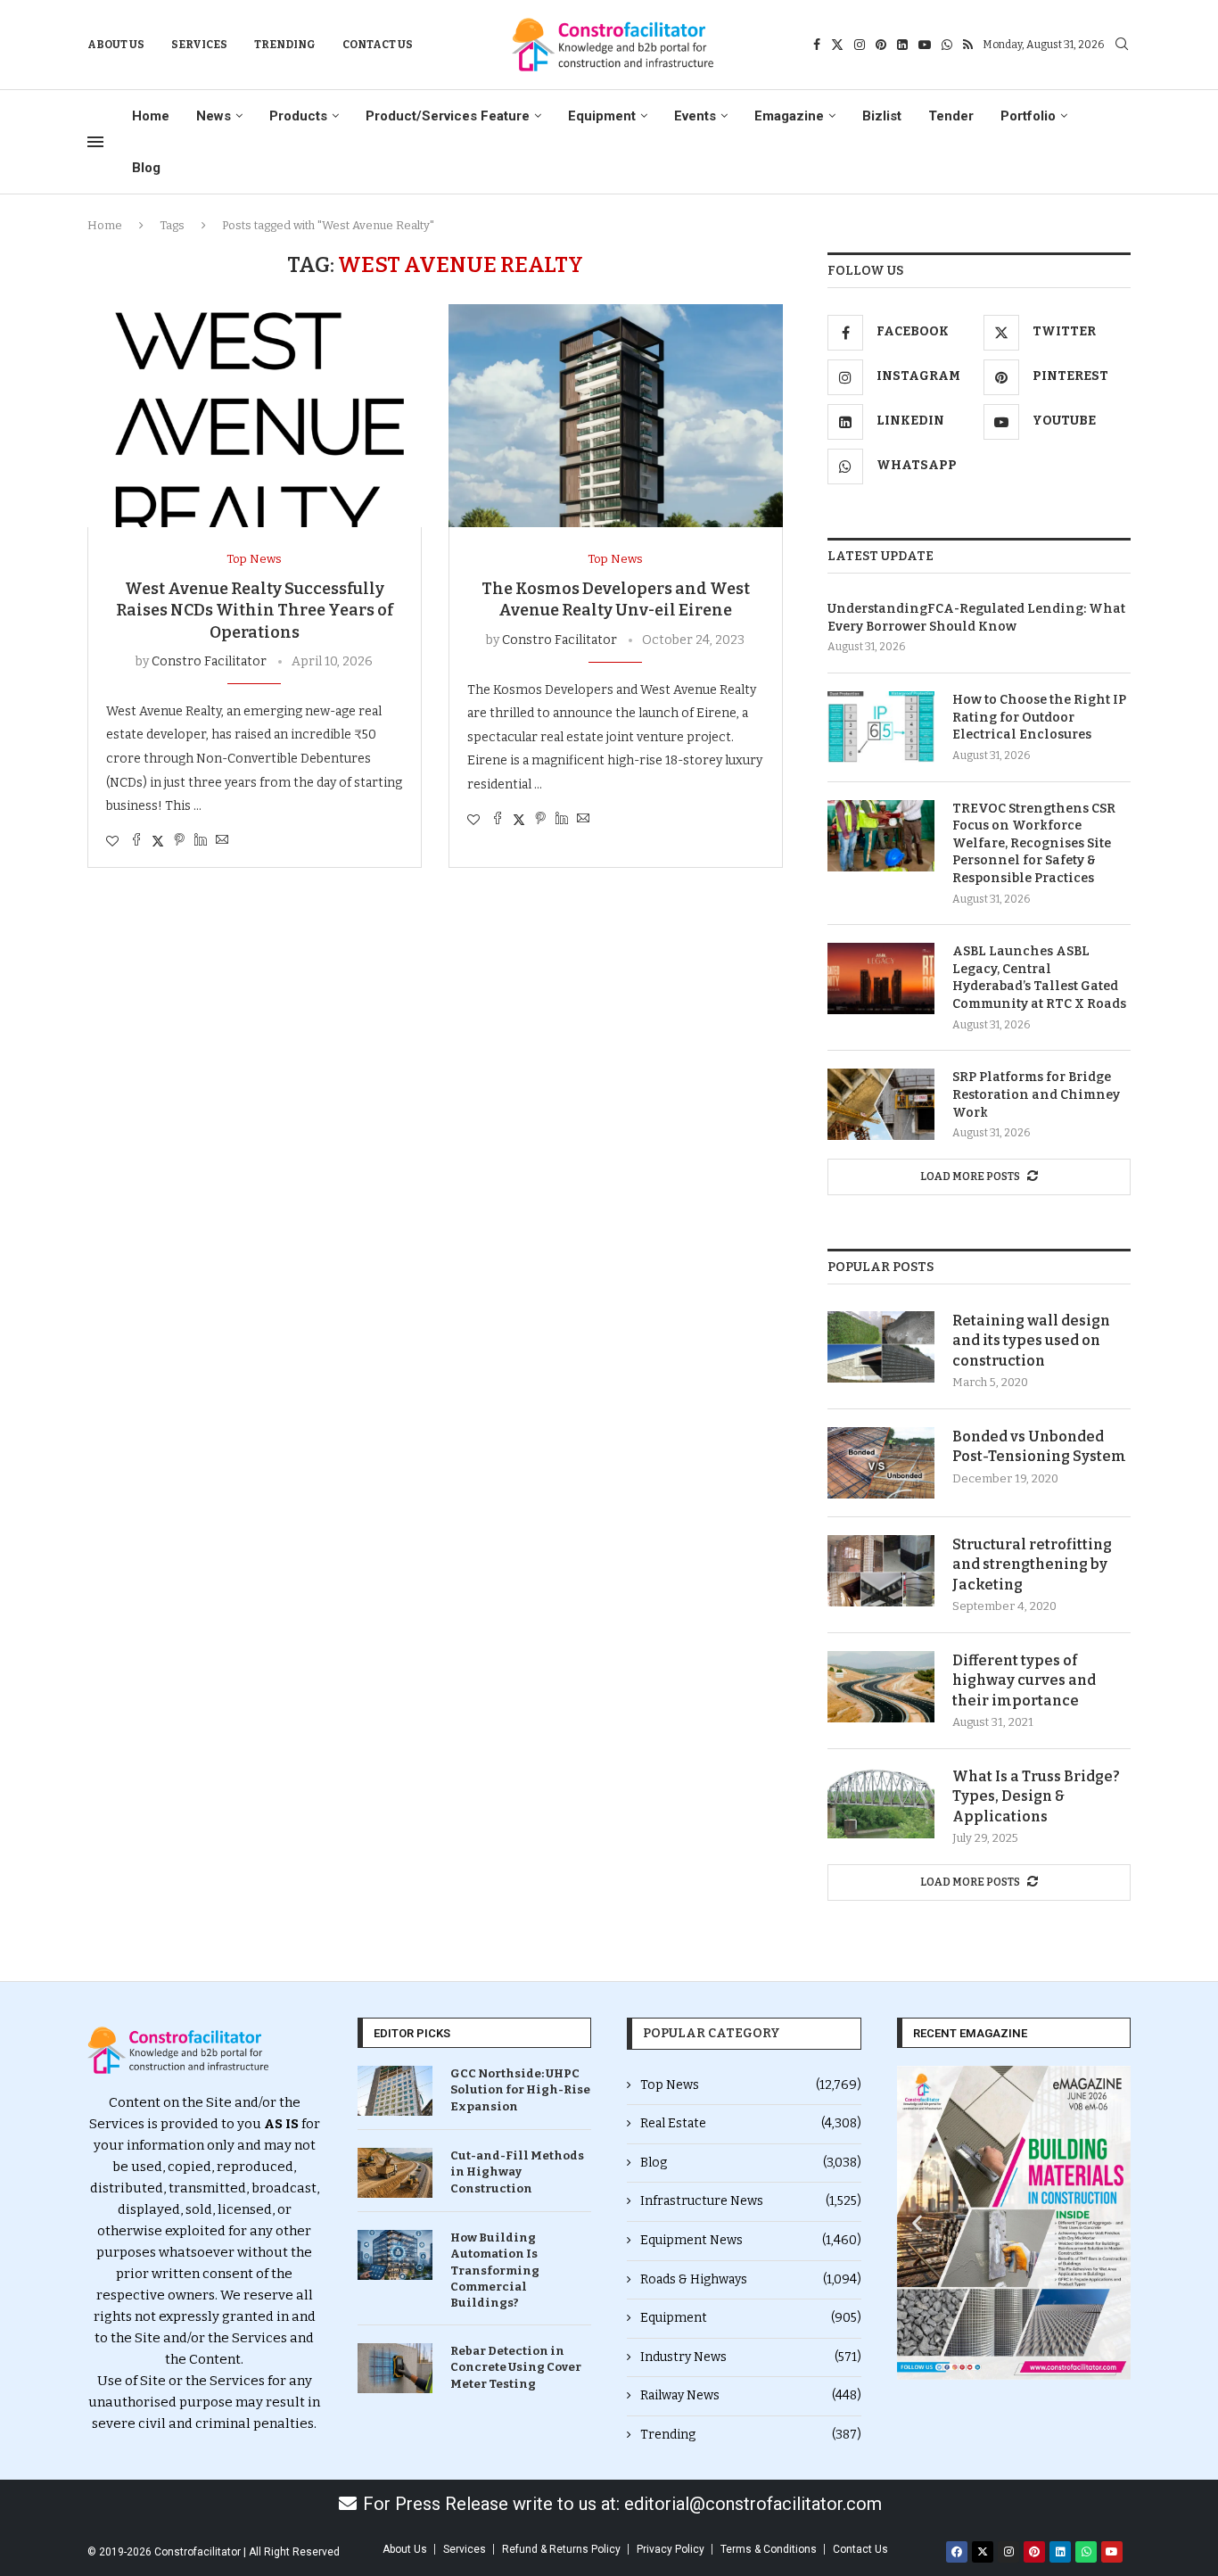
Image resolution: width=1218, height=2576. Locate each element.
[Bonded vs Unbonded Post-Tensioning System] (881, 1463)
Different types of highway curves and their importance (1024, 1680)
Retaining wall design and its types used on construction (1031, 1341)
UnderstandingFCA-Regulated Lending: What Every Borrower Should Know (976, 618)
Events (695, 116)
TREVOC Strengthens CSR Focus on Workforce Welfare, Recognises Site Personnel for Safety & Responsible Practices (1034, 843)
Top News (751, 2085)
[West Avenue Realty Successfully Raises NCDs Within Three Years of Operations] (255, 416)
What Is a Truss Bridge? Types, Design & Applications (1036, 1796)
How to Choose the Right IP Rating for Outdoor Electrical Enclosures (1039, 717)
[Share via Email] (222, 841)
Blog (146, 168)
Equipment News (751, 2240)
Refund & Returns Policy (561, 2549)
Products (298, 116)
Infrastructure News (751, 2201)
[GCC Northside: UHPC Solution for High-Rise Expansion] (395, 2091)
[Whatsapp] (947, 45)
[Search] (1122, 45)
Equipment (602, 116)
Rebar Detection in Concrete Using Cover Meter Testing (516, 2367)
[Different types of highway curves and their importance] (881, 1687)
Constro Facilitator (209, 661)
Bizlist (882, 116)
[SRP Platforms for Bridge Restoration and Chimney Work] (881, 1104)
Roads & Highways (751, 2279)
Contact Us (378, 45)
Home (151, 116)
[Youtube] (925, 45)
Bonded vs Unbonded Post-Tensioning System (1039, 1446)
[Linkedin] (902, 45)
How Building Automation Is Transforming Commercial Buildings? (495, 2270)
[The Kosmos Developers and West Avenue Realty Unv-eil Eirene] (616, 416)
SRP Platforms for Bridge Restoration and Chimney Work (1036, 1094)
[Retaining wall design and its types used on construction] (881, 1347)
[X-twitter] (983, 2552)
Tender (951, 116)
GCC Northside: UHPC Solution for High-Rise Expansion (520, 2089)
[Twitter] (837, 45)
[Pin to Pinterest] (179, 841)
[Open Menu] (95, 142)
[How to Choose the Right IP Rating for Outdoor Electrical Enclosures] (881, 727)
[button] (917, 2223)
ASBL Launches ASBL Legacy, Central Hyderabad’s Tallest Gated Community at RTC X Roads (1039, 978)
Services (199, 45)
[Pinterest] (881, 45)
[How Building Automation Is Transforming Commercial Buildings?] (395, 2255)
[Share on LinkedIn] (201, 841)
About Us (116, 45)
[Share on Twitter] (158, 841)
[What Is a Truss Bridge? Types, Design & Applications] (881, 1803)
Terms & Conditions (769, 2549)
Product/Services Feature (448, 116)
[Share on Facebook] (136, 841)
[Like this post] (112, 842)
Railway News (751, 2395)
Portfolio (1028, 116)
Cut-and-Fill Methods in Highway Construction (517, 2171)
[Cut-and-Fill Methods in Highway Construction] (395, 2173)
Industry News (751, 2357)
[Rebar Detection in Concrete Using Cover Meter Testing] (395, 2368)
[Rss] (968, 45)
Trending (285, 45)
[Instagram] (860, 45)
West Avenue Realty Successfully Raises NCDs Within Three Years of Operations (255, 611)
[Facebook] (817, 45)
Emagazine (789, 116)
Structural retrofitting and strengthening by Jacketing (1032, 1565)
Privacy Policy (671, 2549)
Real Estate (751, 2123)
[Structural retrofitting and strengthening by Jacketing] (881, 1571)
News (214, 116)
